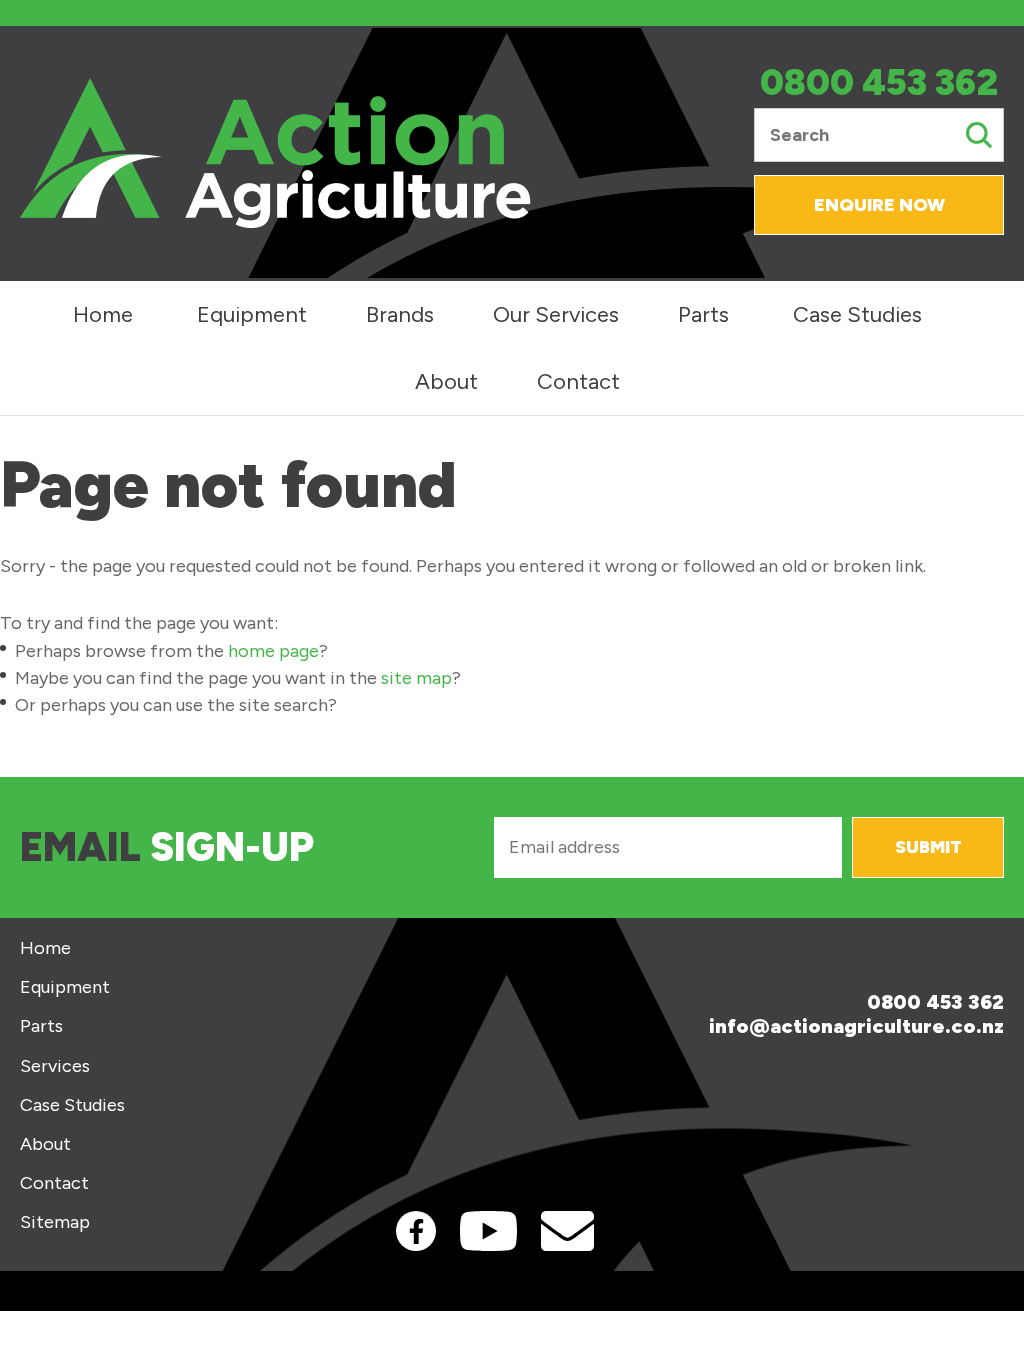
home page (273, 651)
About (446, 381)
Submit (928, 847)
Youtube (488, 1231)
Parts (703, 314)
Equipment (252, 314)
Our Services (556, 314)
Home (103, 314)
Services (55, 1066)
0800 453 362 (879, 83)
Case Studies (857, 314)
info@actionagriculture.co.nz (856, 1026)
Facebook (416, 1231)
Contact (578, 381)
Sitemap (55, 1222)
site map (416, 678)
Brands (400, 314)
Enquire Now (879, 205)
